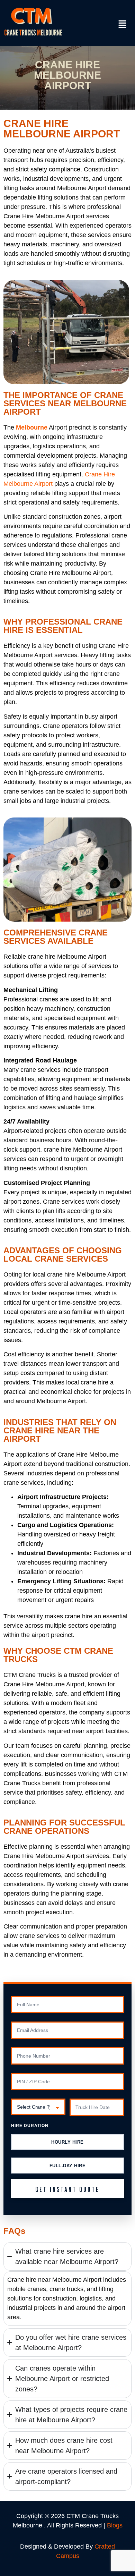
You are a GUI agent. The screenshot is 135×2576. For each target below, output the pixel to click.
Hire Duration (30, 2126)
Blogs (115, 2525)
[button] (123, 25)
